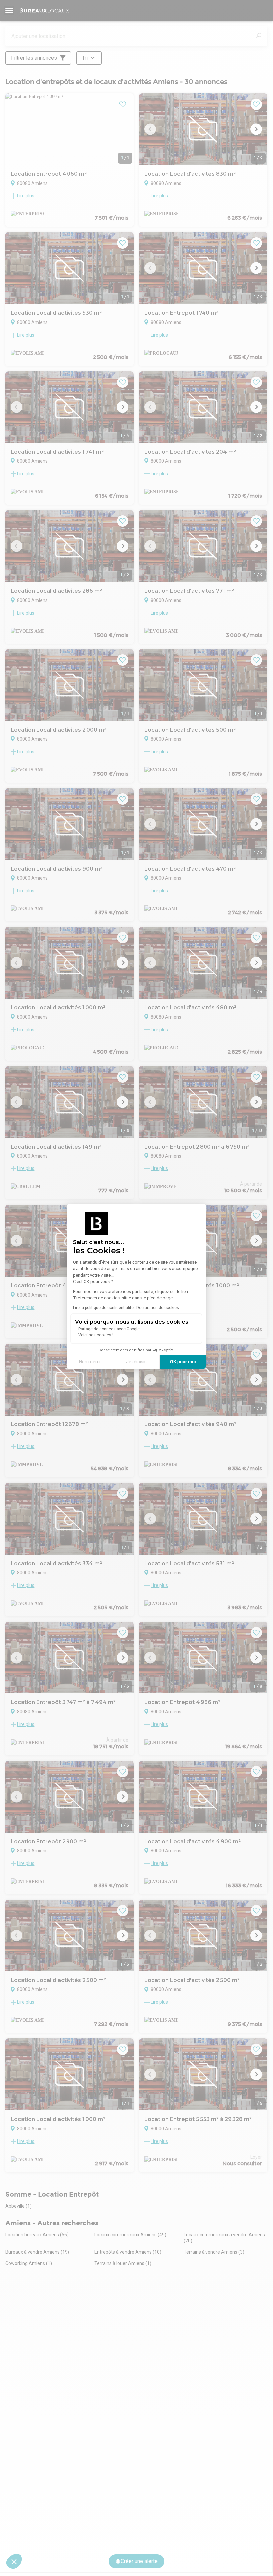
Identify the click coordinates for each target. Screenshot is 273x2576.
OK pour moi (183, 1362)
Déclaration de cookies (158, 1308)
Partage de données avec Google (109, 1329)
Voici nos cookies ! (96, 1335)
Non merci (90, 1362)
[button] (14, 2561)
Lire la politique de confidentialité (103, 1308)
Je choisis (136, 1362)
